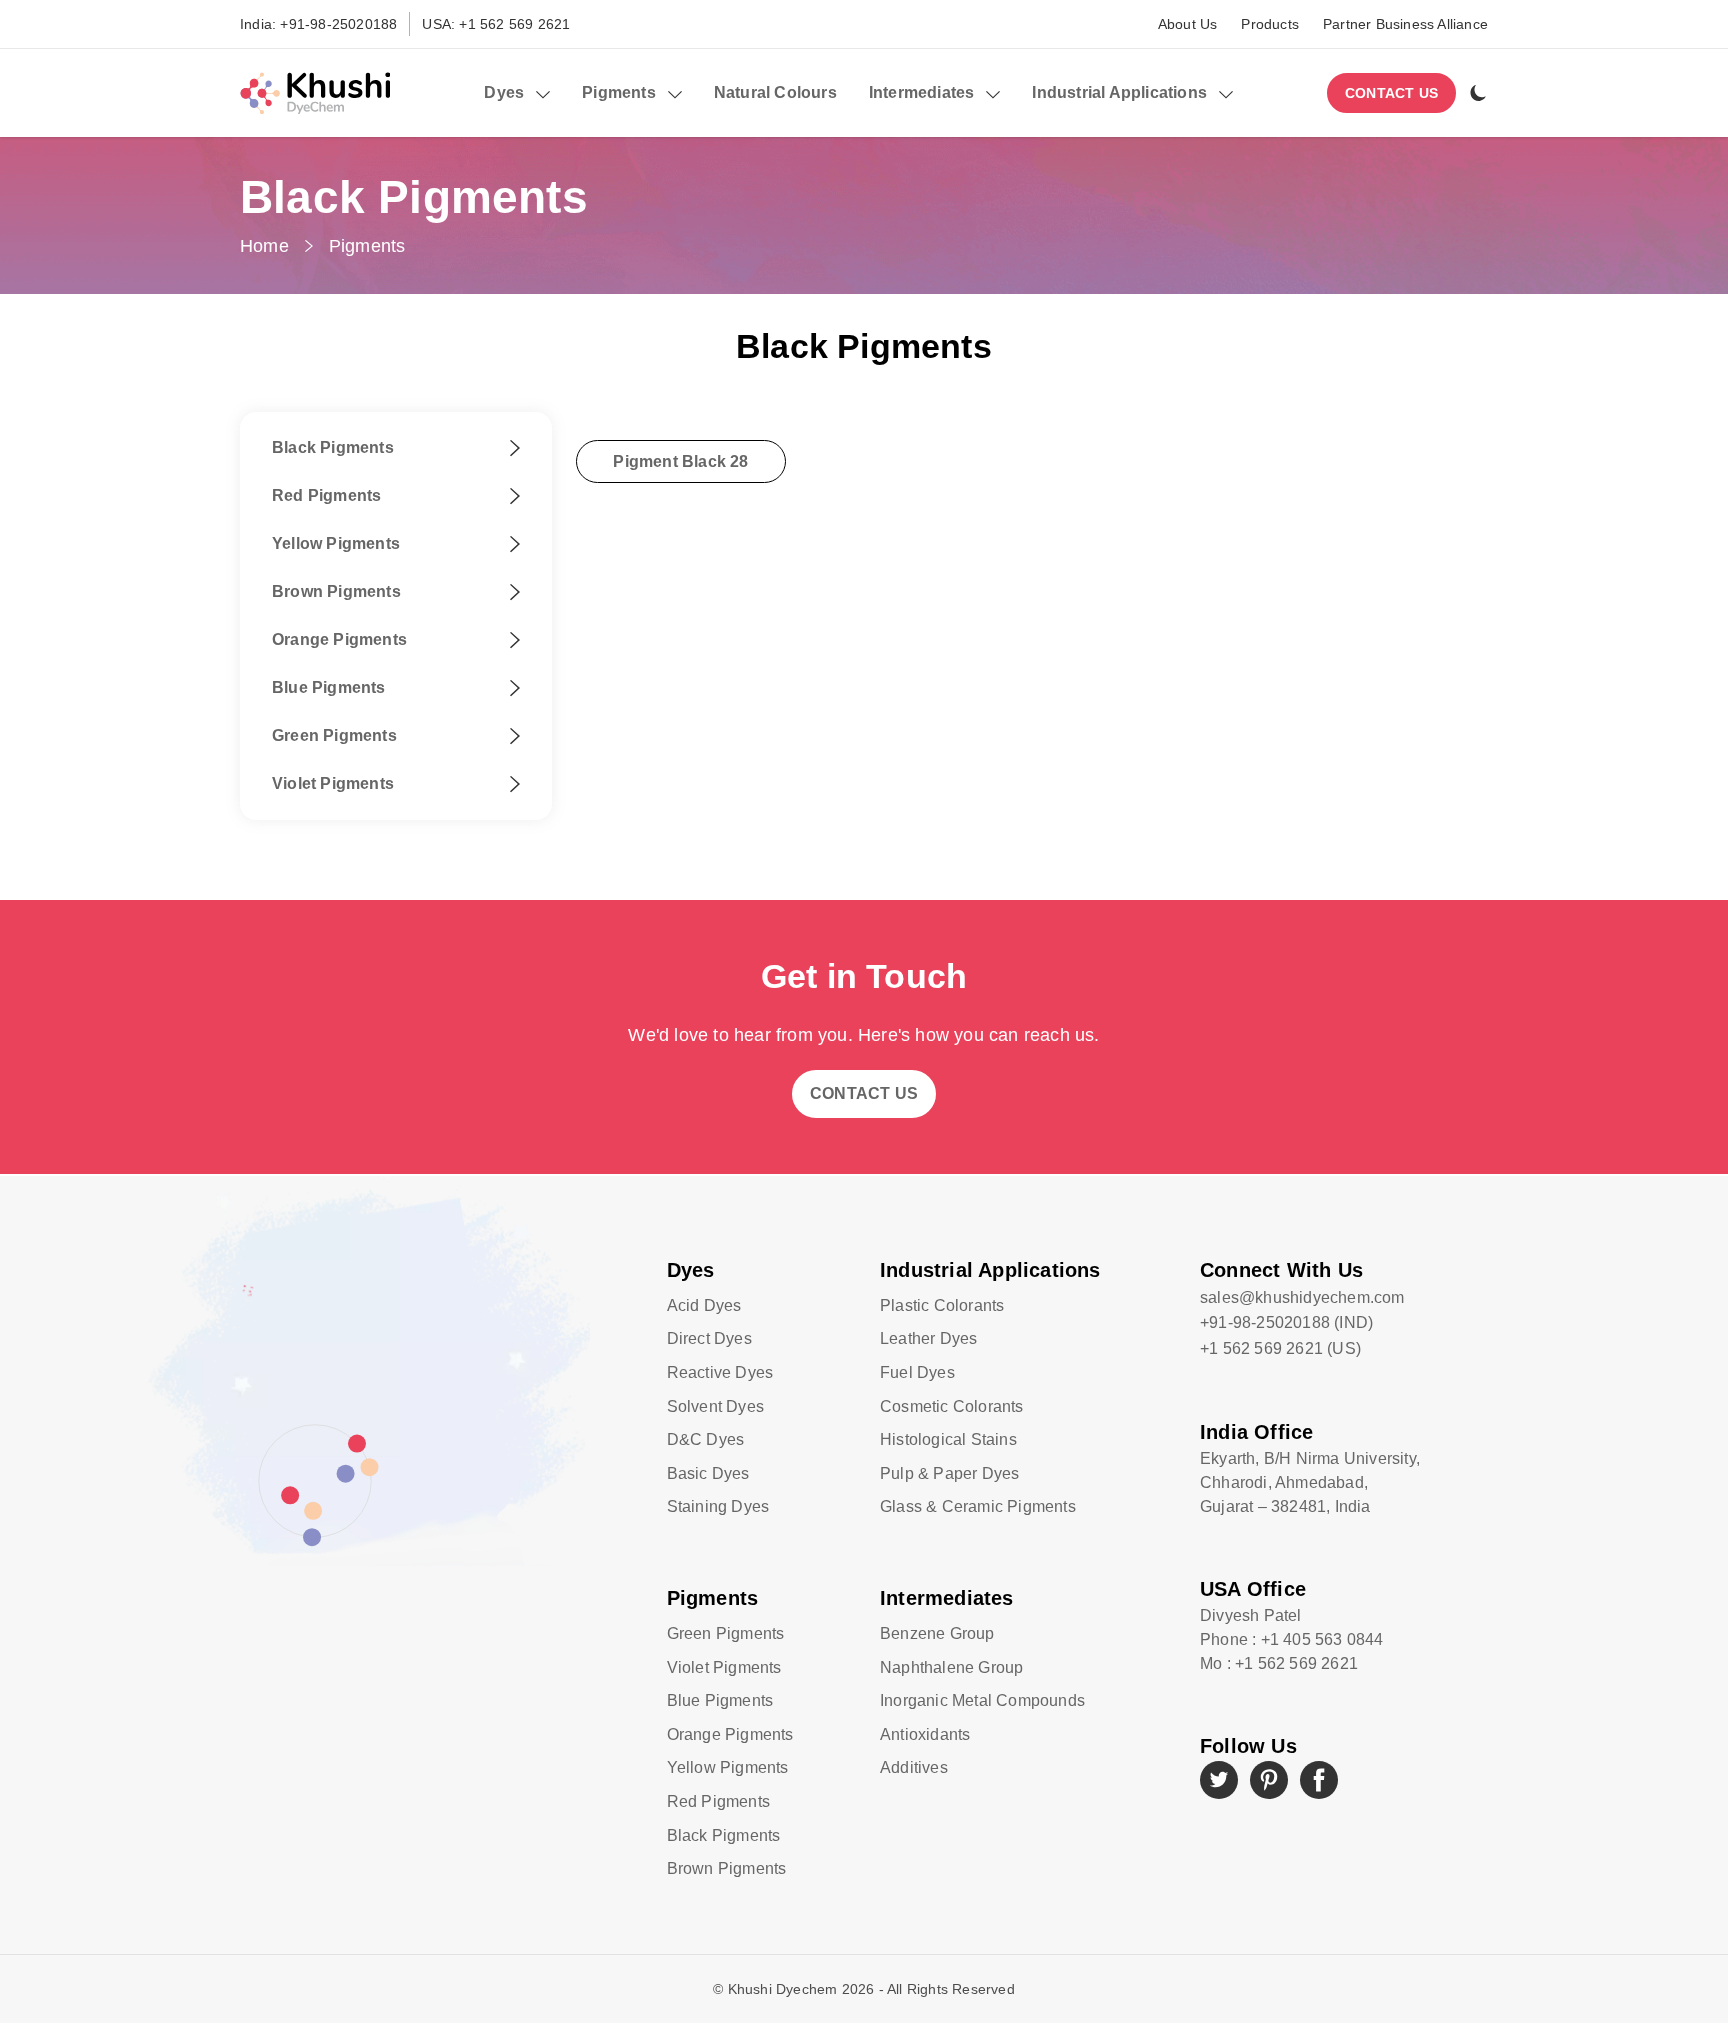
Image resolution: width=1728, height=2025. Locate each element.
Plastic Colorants (942, 1305)
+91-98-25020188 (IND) (1286, 1322)
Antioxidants (925, 1734)
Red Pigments (718, 1801)
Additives (914, 1767)
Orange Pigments (730, 1734)
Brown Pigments (727, 1868)
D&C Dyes (706, 1439)
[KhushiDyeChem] (315, 93)
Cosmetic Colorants (952, 1406)
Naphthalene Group (951, 1667)
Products (1270, 24)
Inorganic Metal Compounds (982, 1700)
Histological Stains (948, 1439)
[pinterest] (1269, 1780)
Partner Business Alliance (1405, 24)
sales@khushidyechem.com (1302, 1297)
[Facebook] (1319, 1780)
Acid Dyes (704, 1305)
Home (264, 246)
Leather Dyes (928, 1338)
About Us (1188, 24)
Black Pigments (724, 1835)
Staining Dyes (718, 1506)
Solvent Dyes (715, 1406)
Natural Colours (775, 92)
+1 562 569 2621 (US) (1280, 1348)
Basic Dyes (708, 1473)
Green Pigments (726, 1633)
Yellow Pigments (728, 1767)
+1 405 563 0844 (1322, 1639)
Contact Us (1391, 93)
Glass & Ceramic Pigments (978, 1506)
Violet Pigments (724, 1667)
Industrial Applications (990, 1270)
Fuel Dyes (917, 1372)
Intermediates (947, 1598)
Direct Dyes (709, 1338)
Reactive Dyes (720, 1372)
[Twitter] (1219, 1780)
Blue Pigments (720, 1700)
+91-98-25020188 (338, 24)
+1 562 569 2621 (514, 24)
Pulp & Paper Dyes (949, 1473)
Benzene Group (937, 1633)
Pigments (367, 246)
